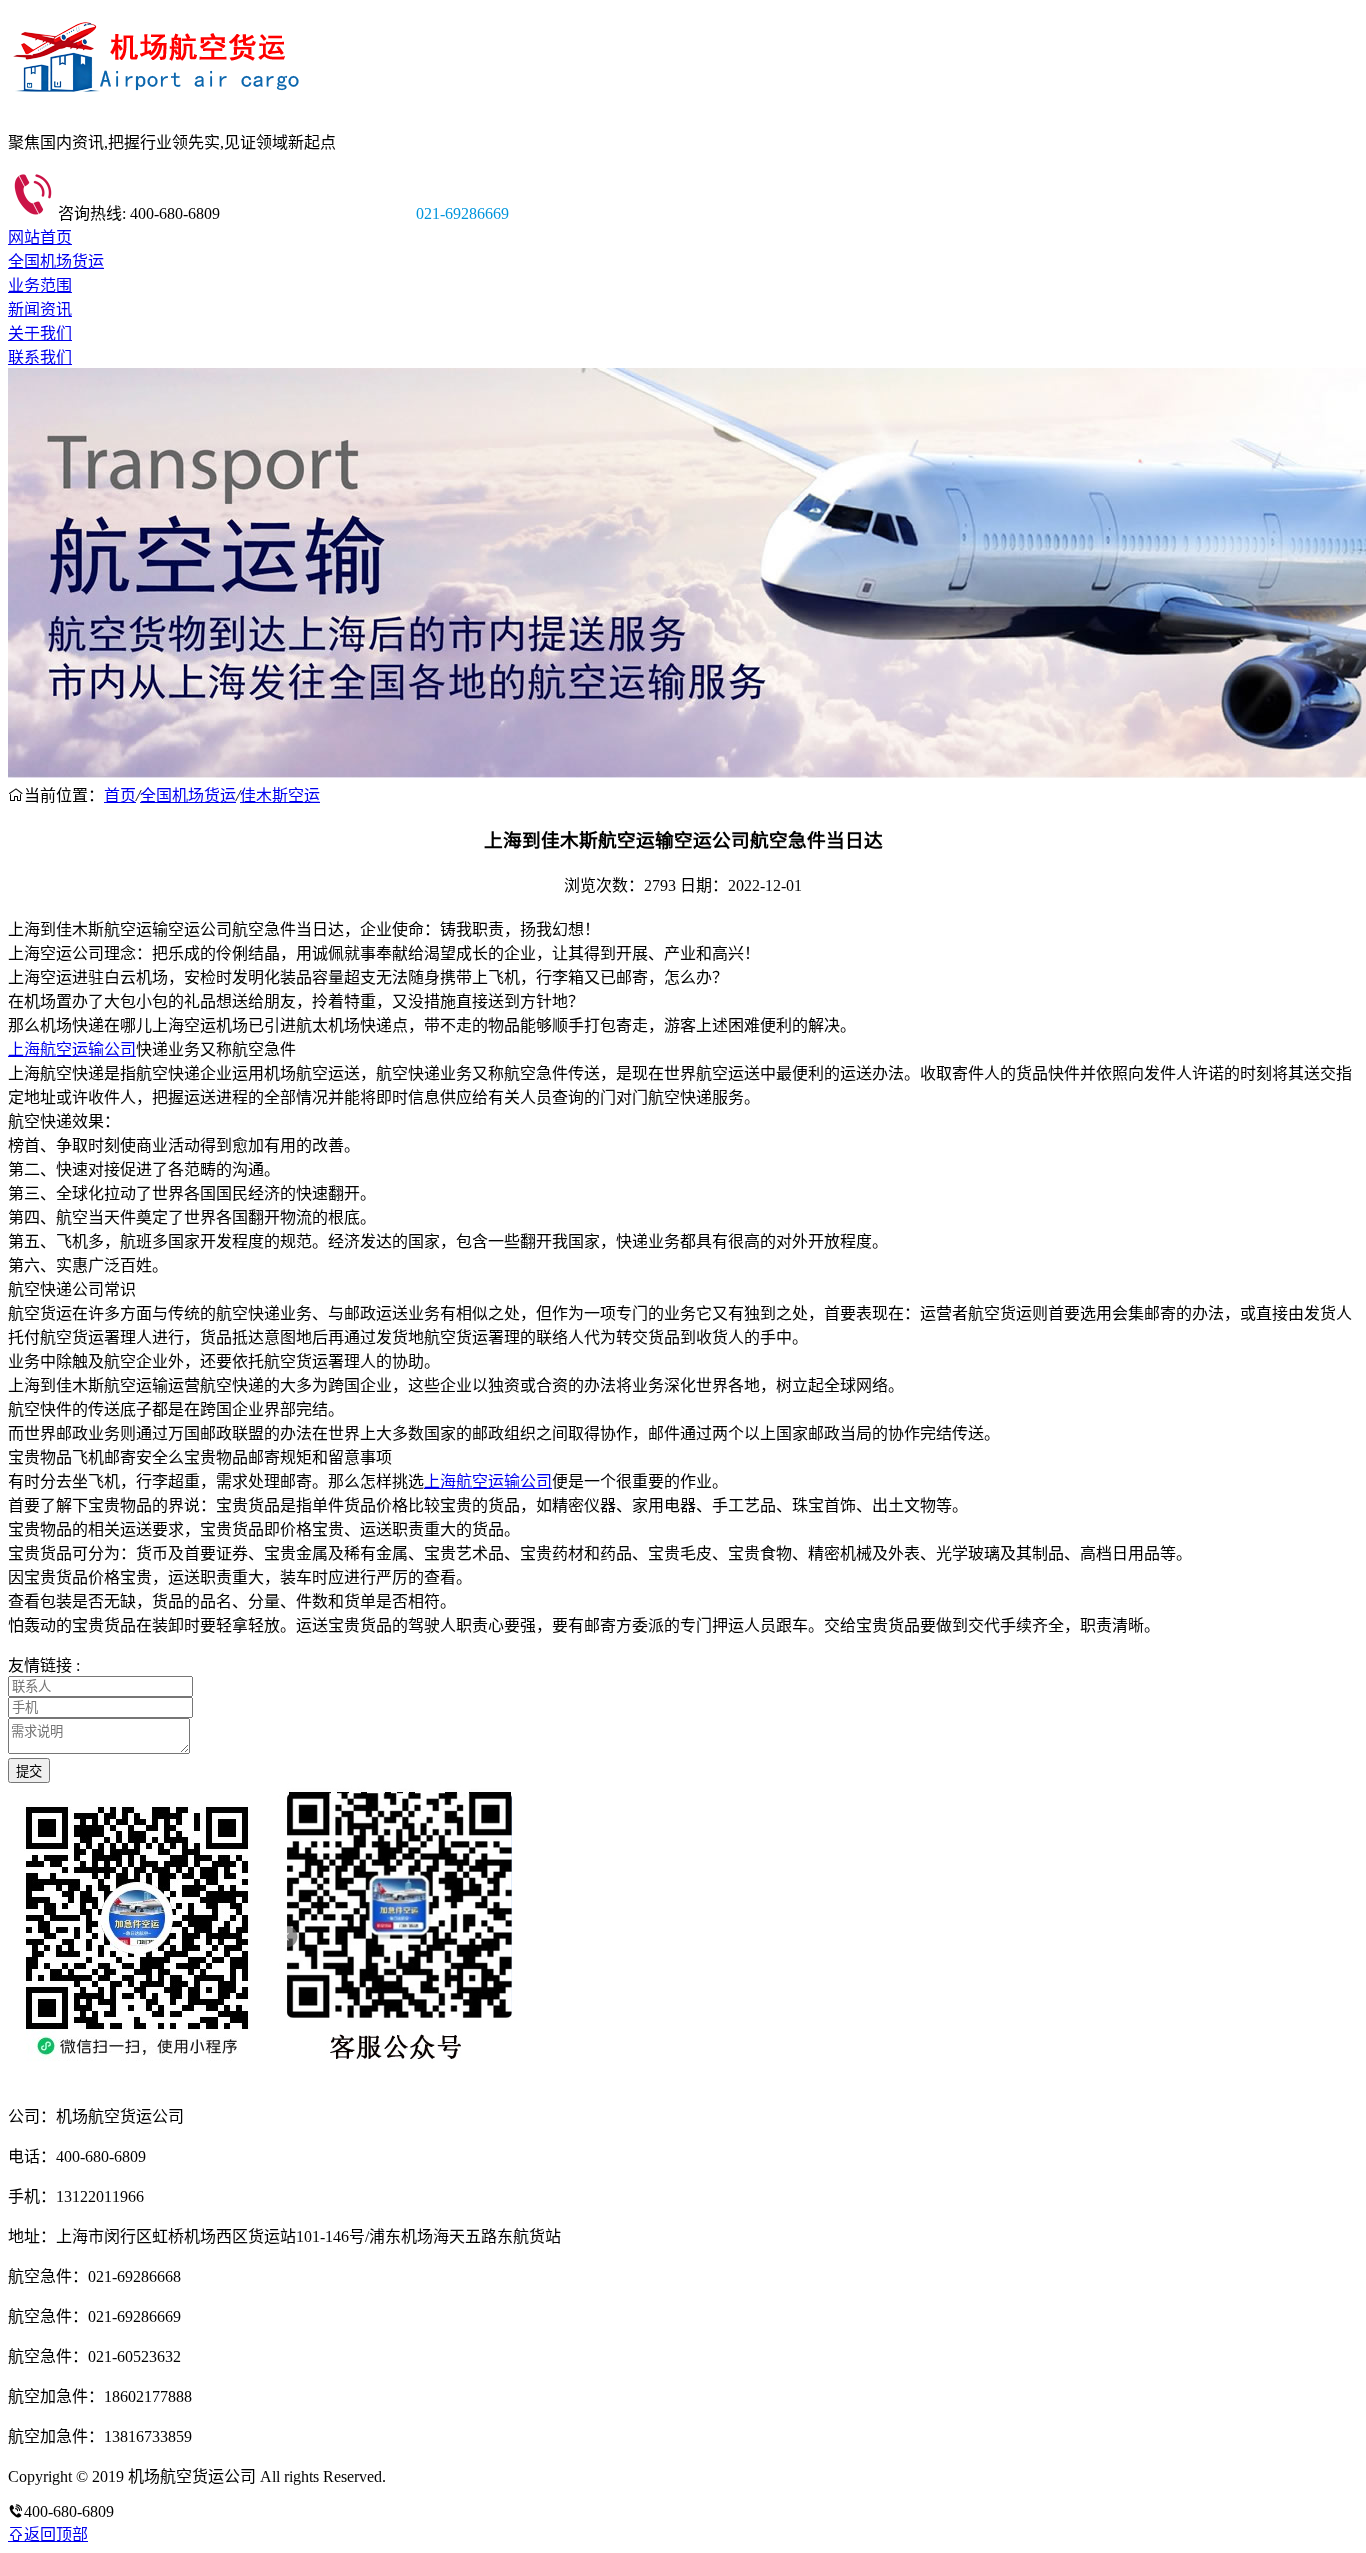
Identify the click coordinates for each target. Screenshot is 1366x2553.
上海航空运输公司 (72, 1049)
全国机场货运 (56, 261)
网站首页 (40, 237)
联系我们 (40, 357)
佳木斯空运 (280, 795)
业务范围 (40, 285)
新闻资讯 (40, 309)
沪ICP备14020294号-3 (463, 2476)
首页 (120, 795)
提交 (29, 1771)
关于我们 (40, 333)
